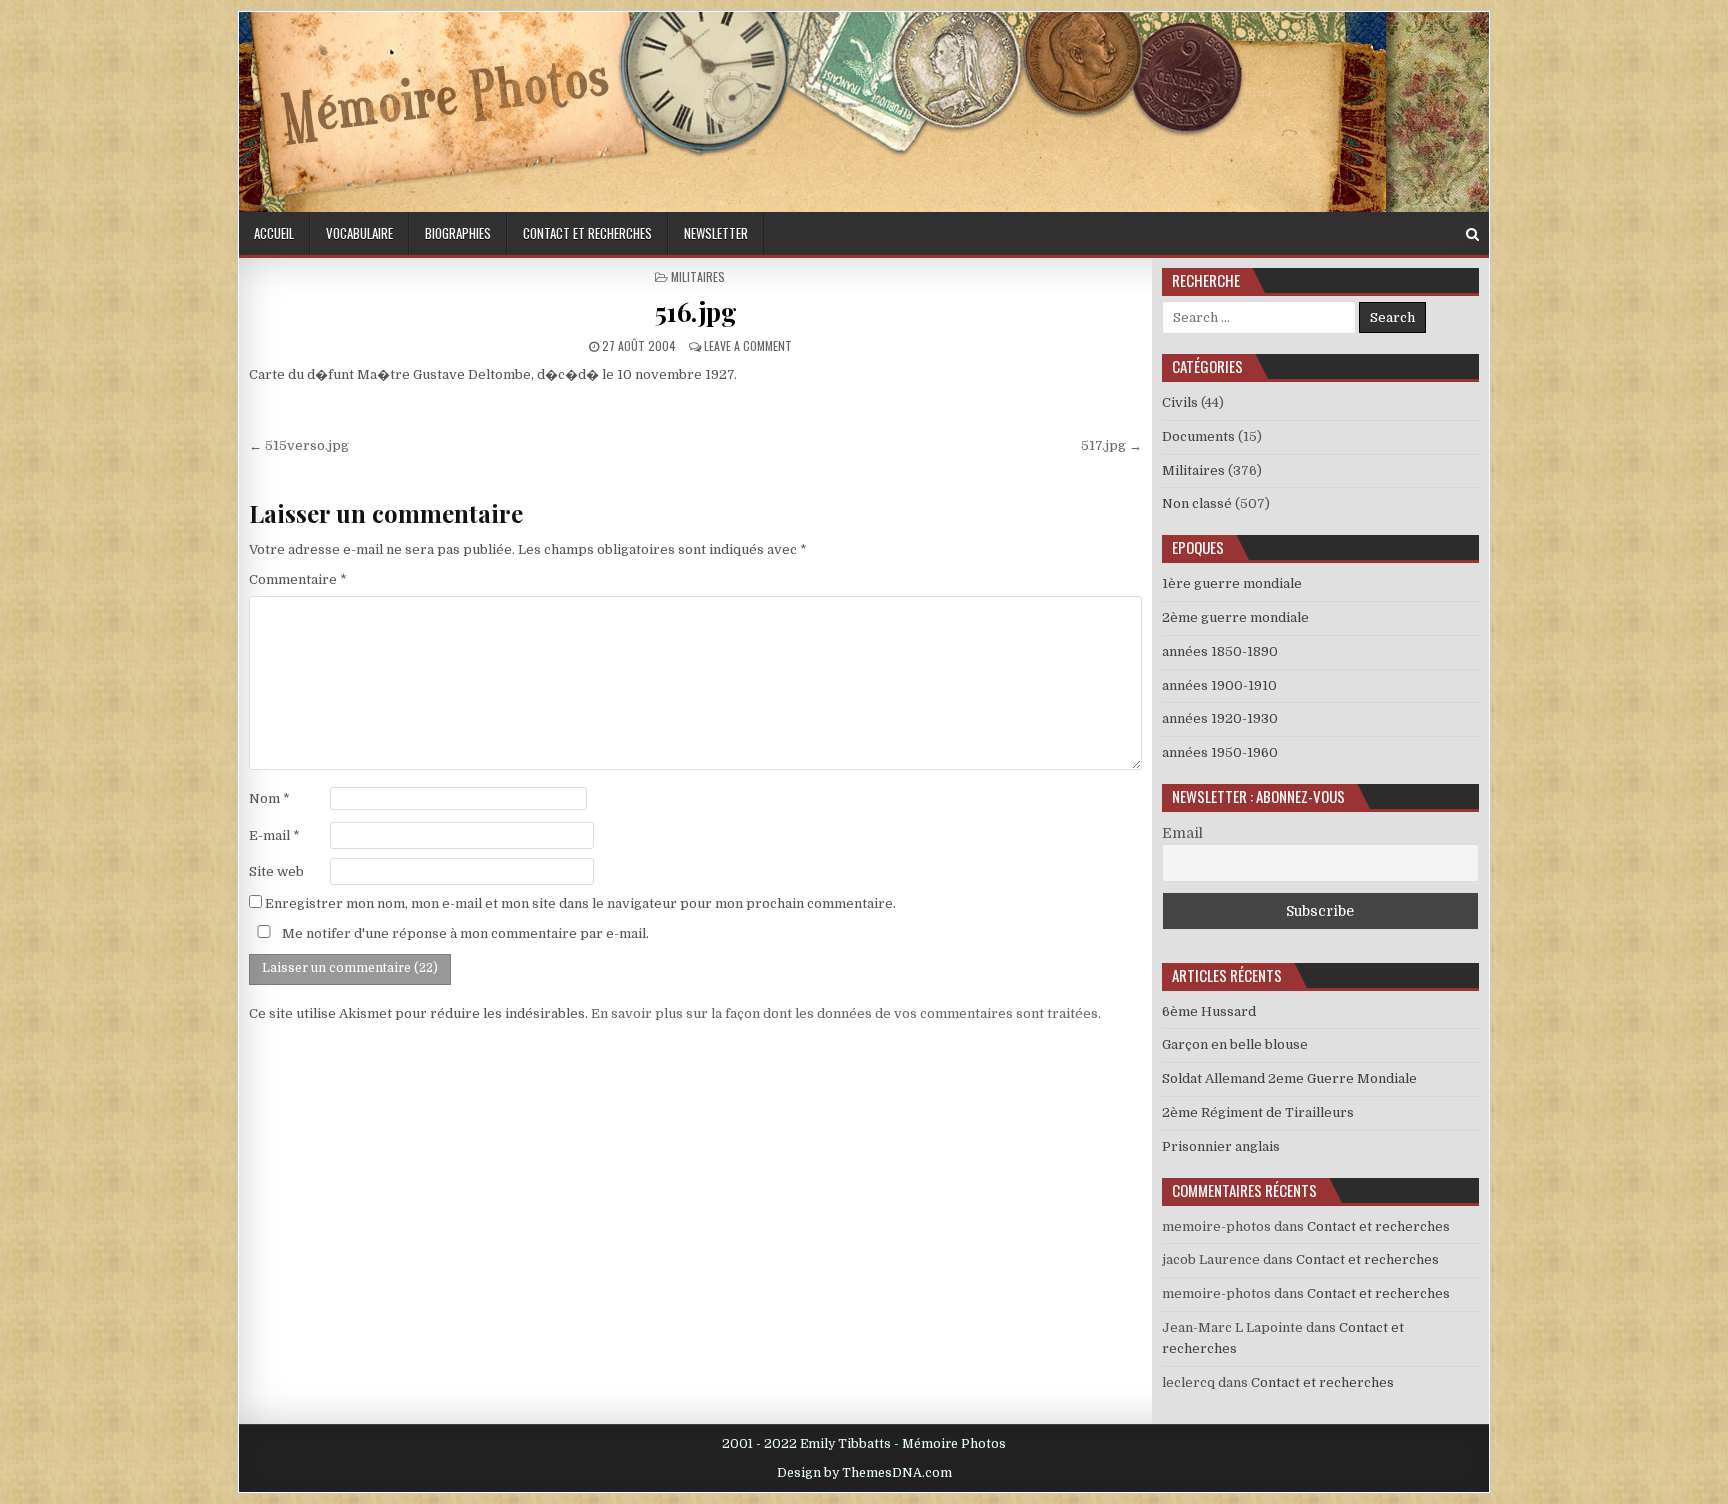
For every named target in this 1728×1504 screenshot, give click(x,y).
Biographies (458, 233)
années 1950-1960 (1220, 752)
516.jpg (696, 311)
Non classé (1197, 503)
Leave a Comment (748, 345)
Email (1182, 833)
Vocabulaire (359, 233)
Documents (1198, 436)
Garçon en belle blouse (1235, 1044)
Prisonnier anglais (1221, 1146)
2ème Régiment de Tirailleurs (1258, 1112)
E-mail (274, 835)
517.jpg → (1111, 445)
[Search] (1472, 234)
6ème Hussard (1209, 1011)
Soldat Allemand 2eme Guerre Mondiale (1289, 1078)
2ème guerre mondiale (1235, 617)
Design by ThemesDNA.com (864, 1473)
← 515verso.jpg (299, 445)
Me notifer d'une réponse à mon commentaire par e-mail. (464, 933)
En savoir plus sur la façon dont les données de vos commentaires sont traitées (844, 1013)
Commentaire (298, 579)
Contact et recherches (587, 233)
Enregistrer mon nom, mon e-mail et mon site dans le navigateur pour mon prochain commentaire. (580, 903)
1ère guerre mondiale (1232, 583)
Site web (276, 871)
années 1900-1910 (1219, 685)
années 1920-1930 (1220, 718)
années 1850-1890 (1220, 651)
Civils (1180, 402)
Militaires (698, 276)
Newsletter (716, 233)
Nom (269, 798)
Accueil (274, 233)
